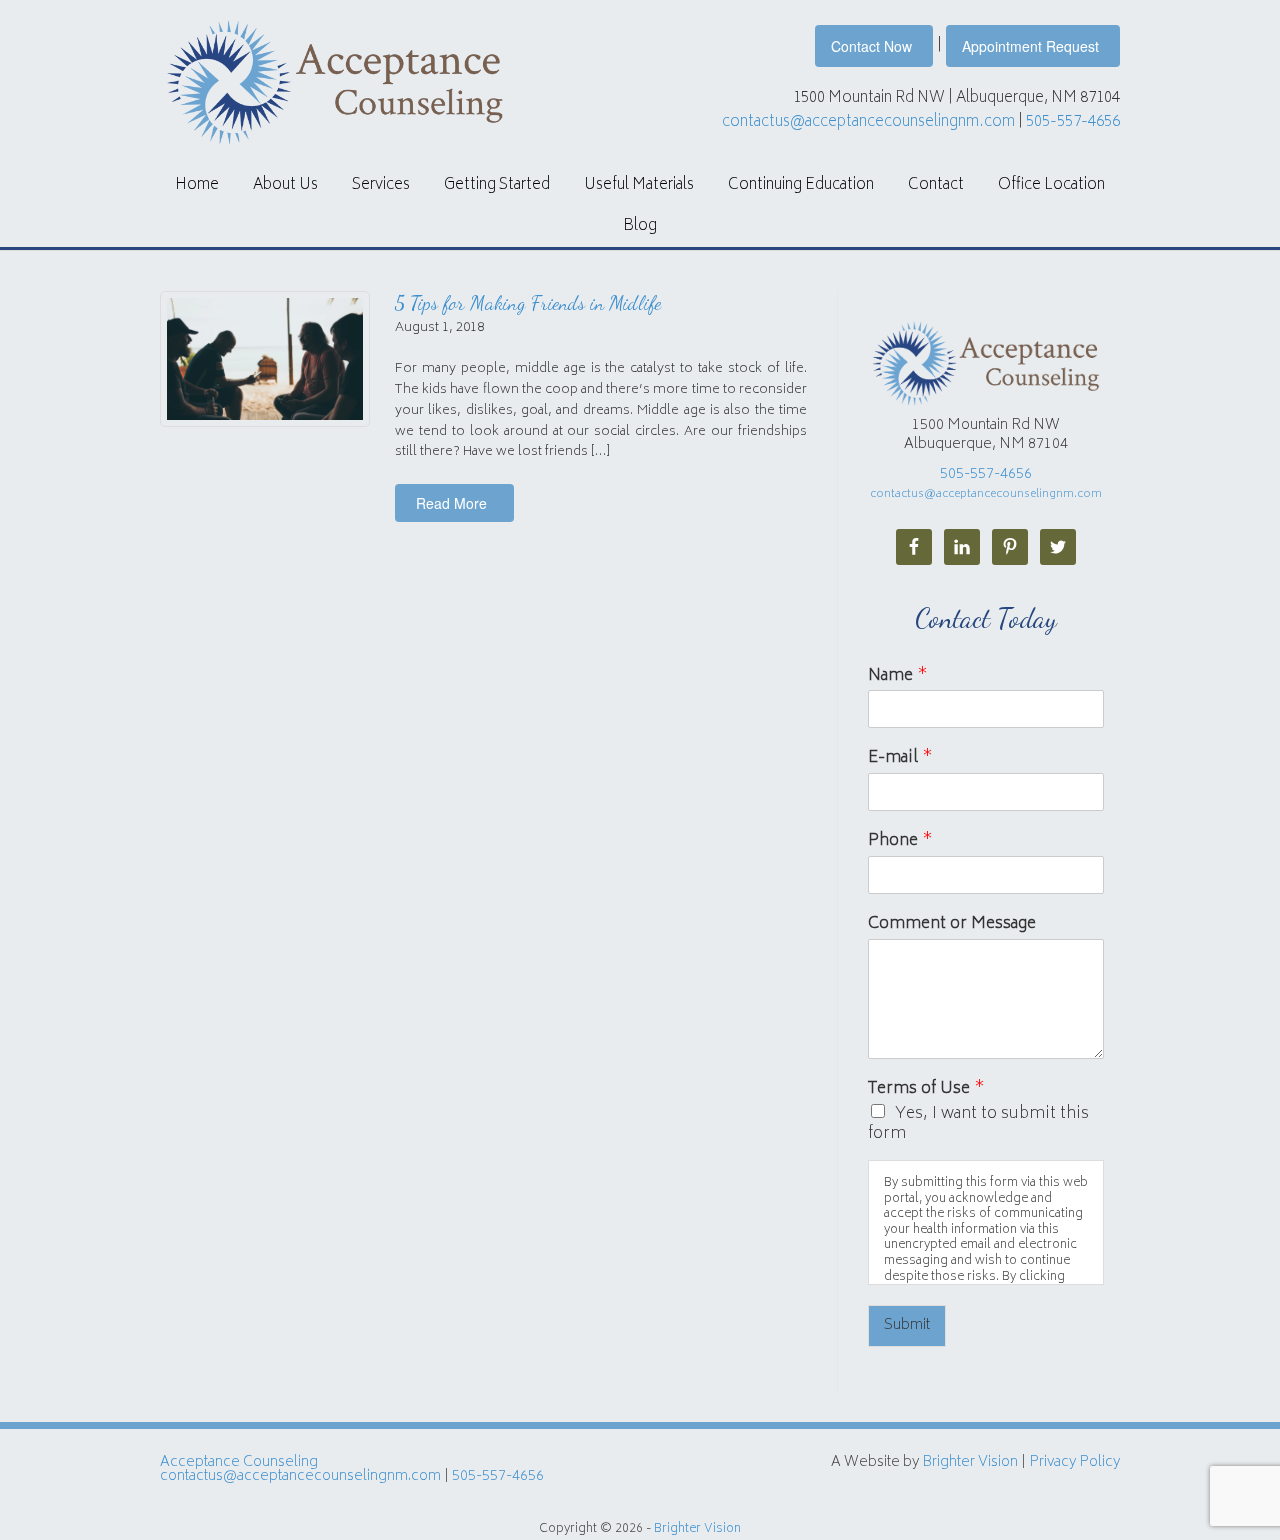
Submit (907, 1325)
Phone (900, 841)
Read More (451, 503)
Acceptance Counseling (239, 1462)
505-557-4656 (1073, 122)
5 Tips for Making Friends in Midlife (528, 303)
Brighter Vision (970, 1462)
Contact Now (871, 46)
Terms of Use (926, 1089)
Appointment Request (1030, 46)
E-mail (900, 758)
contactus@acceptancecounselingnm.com (868, 122)
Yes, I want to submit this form (978, 1124)
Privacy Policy (1074, 1462)
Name (898, 676)
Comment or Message (952, 924)
